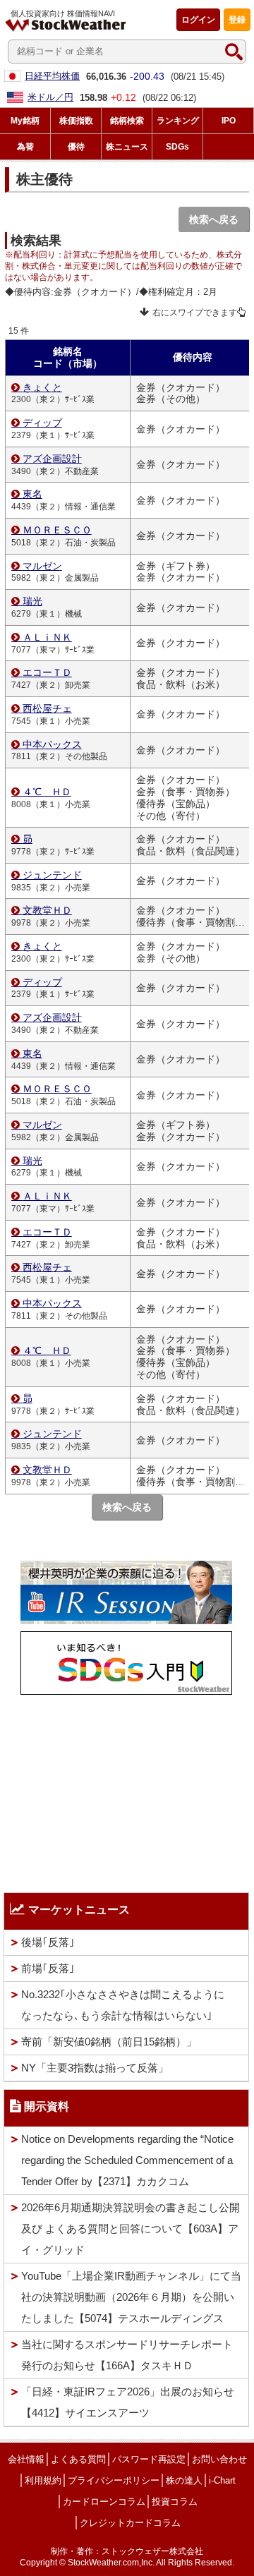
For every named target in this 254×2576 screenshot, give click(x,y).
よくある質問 (78, 2459)
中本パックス (52, 744)
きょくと (42, 387)
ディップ (42, 423)
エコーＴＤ (47, 672)
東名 (32, 494)
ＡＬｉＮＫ (47, 637)
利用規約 (43, 2480)
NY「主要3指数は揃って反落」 (95, 2068)
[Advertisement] (126, 1790)
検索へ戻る (214, 219)
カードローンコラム (104, 2502)
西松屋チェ (47, 708)
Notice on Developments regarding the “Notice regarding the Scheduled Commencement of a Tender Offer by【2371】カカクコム (127, 2160)
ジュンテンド (52, 875)
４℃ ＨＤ (47, 792)
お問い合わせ (219, 2459)
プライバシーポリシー (114, 2480)
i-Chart (222, 2480)
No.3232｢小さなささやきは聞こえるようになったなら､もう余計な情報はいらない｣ (123, 2005)
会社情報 (26, 2459)
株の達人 (184, 2480)
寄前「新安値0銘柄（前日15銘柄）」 (109, 2042)
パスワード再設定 (149, 2459)
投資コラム (175, 2502)
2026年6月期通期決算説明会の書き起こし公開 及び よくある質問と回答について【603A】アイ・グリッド (131, 2229)
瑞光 (32, 601)
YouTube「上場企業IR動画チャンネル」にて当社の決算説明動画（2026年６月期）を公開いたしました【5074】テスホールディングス (131, 2297)
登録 (237, 20)
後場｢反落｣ (48, 1942)
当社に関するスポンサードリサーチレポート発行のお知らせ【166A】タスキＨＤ (127, 2355)
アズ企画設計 (52, 459)
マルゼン (42, 566)
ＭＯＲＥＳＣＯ (57, 530)
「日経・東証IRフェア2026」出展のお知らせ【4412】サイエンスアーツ (128, 2402)
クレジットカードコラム (130, 2523)
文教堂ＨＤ (47, 910)
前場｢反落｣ (48, 1968)
